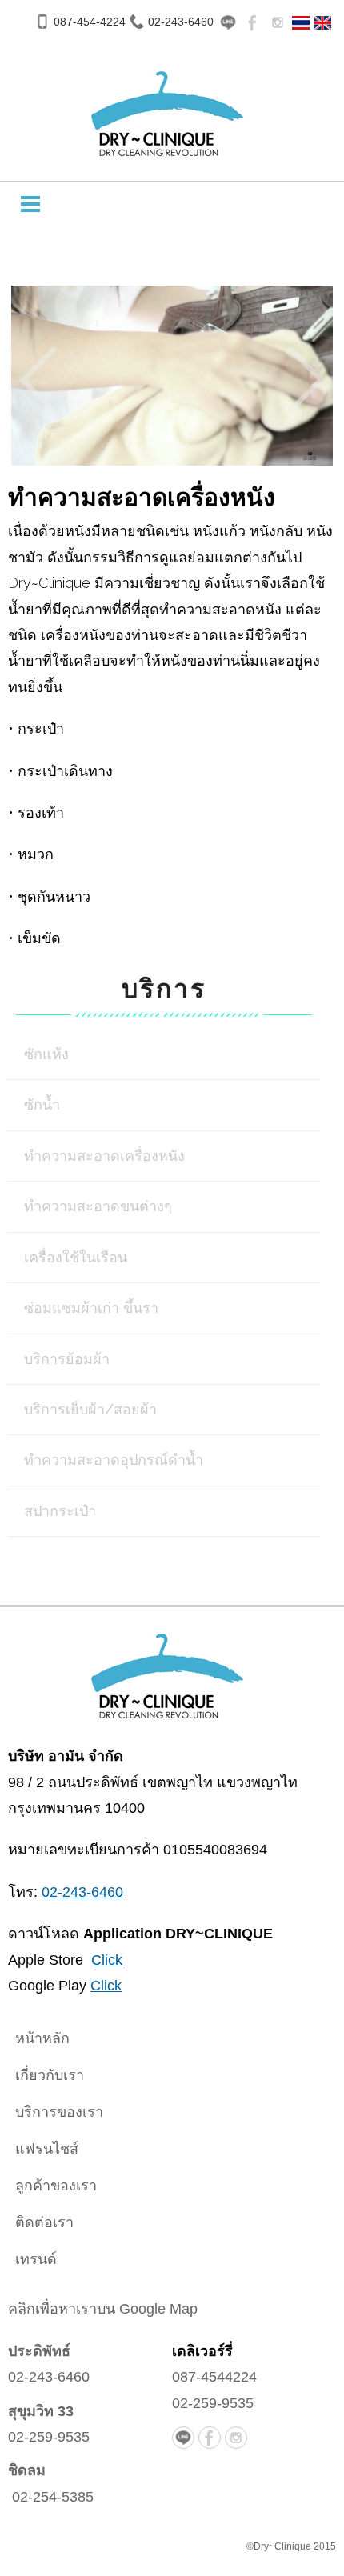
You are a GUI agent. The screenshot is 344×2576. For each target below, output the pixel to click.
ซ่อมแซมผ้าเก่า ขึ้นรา (91, 1308)
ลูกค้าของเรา (56, 2186)
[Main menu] (30, 204)
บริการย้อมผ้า (67, 1359)
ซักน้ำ (42, 1104)
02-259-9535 (49, 2437)
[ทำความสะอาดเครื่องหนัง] (301, 21)
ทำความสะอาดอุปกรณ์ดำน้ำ (114, 1460)
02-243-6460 (181, 22)
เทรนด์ (36, 2259)
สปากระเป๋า (60, 1511)
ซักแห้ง (46, 1054)
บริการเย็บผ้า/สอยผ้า (90, 1409)
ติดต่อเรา (44, 2222)
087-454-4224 (90, 22)
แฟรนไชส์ (47, 2149)
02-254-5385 (53, 2497)
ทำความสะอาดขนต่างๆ (98, 1206)
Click (107, 1960)
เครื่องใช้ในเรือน (76, 1257)
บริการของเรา (59, 2112)
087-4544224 (214, 2377)
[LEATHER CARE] (322, 21)
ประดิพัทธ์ (39, 2351)
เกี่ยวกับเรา (50, 2075)
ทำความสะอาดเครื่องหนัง (104, 1156)
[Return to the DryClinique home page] (164, 1670)
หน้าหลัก (42, 2038)
